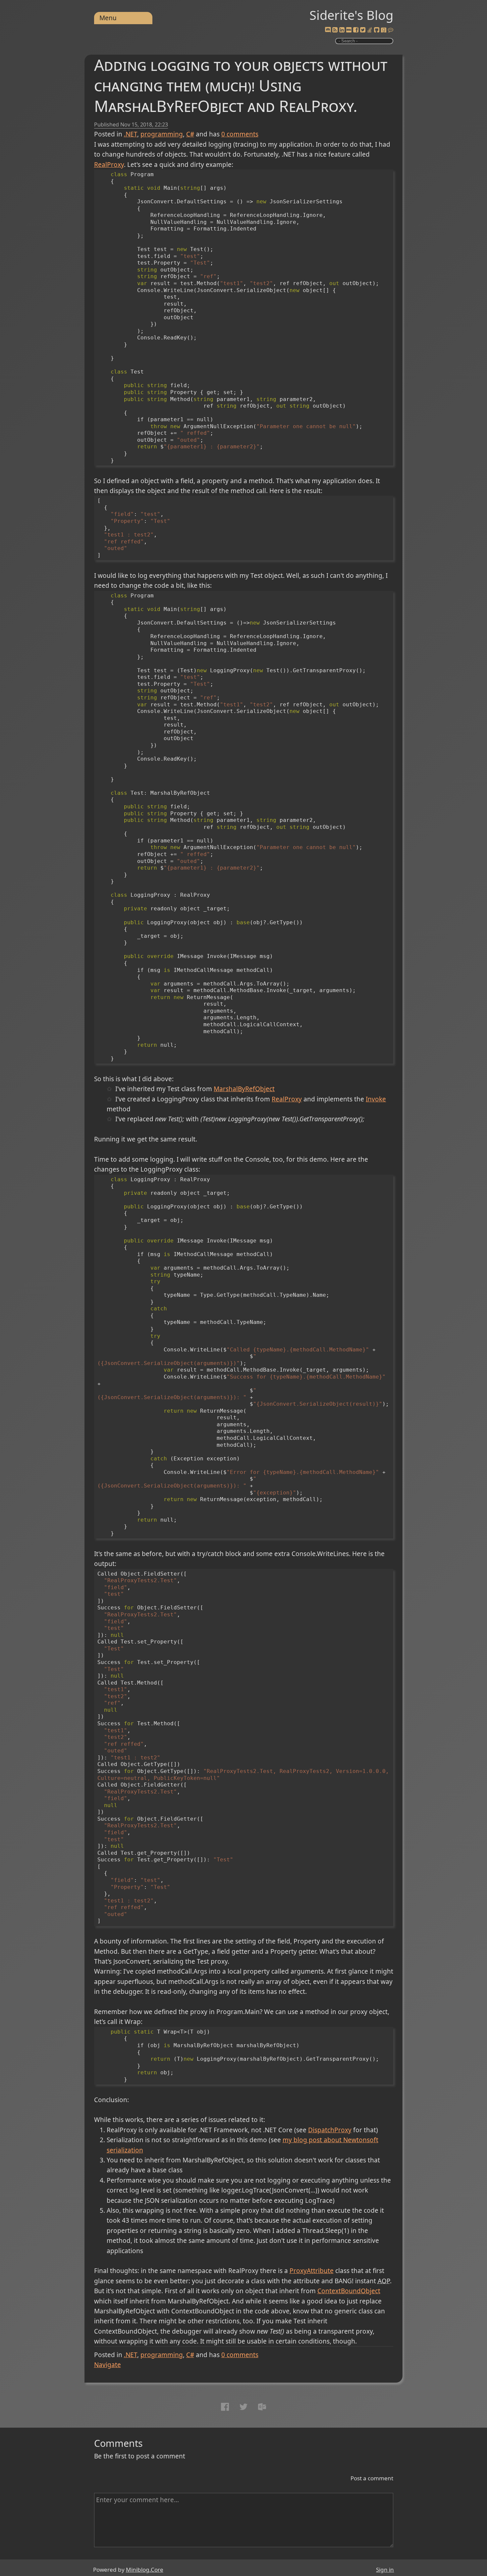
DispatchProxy (330, 2130)
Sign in (385, 2570)
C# (190, 134)
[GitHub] (377, 30)
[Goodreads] (384, 30)
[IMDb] (349, 30)
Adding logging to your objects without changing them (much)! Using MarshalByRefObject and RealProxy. (241, 85)
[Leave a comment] (391, 30)
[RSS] (335, 30)
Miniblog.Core (145, 2570)
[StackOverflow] (370, 30)
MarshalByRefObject (244, 1089)
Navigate (108, 2365)
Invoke (376, 1099)
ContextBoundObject (349, 2291)
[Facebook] (356, 30)
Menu (108, 18)
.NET (131, 134)
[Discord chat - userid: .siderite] (328, 30)
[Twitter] (363, 30)
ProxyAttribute (312, 2271)
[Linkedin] (342, 30)
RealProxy (109, 165)
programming (162, 134)
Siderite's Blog (351, 15)
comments (240, 134)
